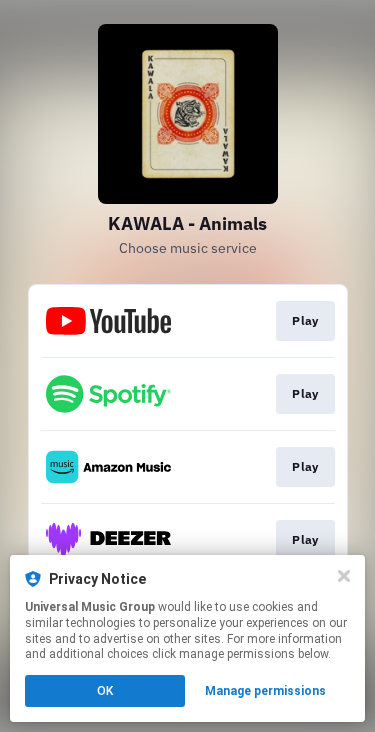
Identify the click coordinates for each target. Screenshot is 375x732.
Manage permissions (265, 691)
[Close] (344, 576)
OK (105, 691)
